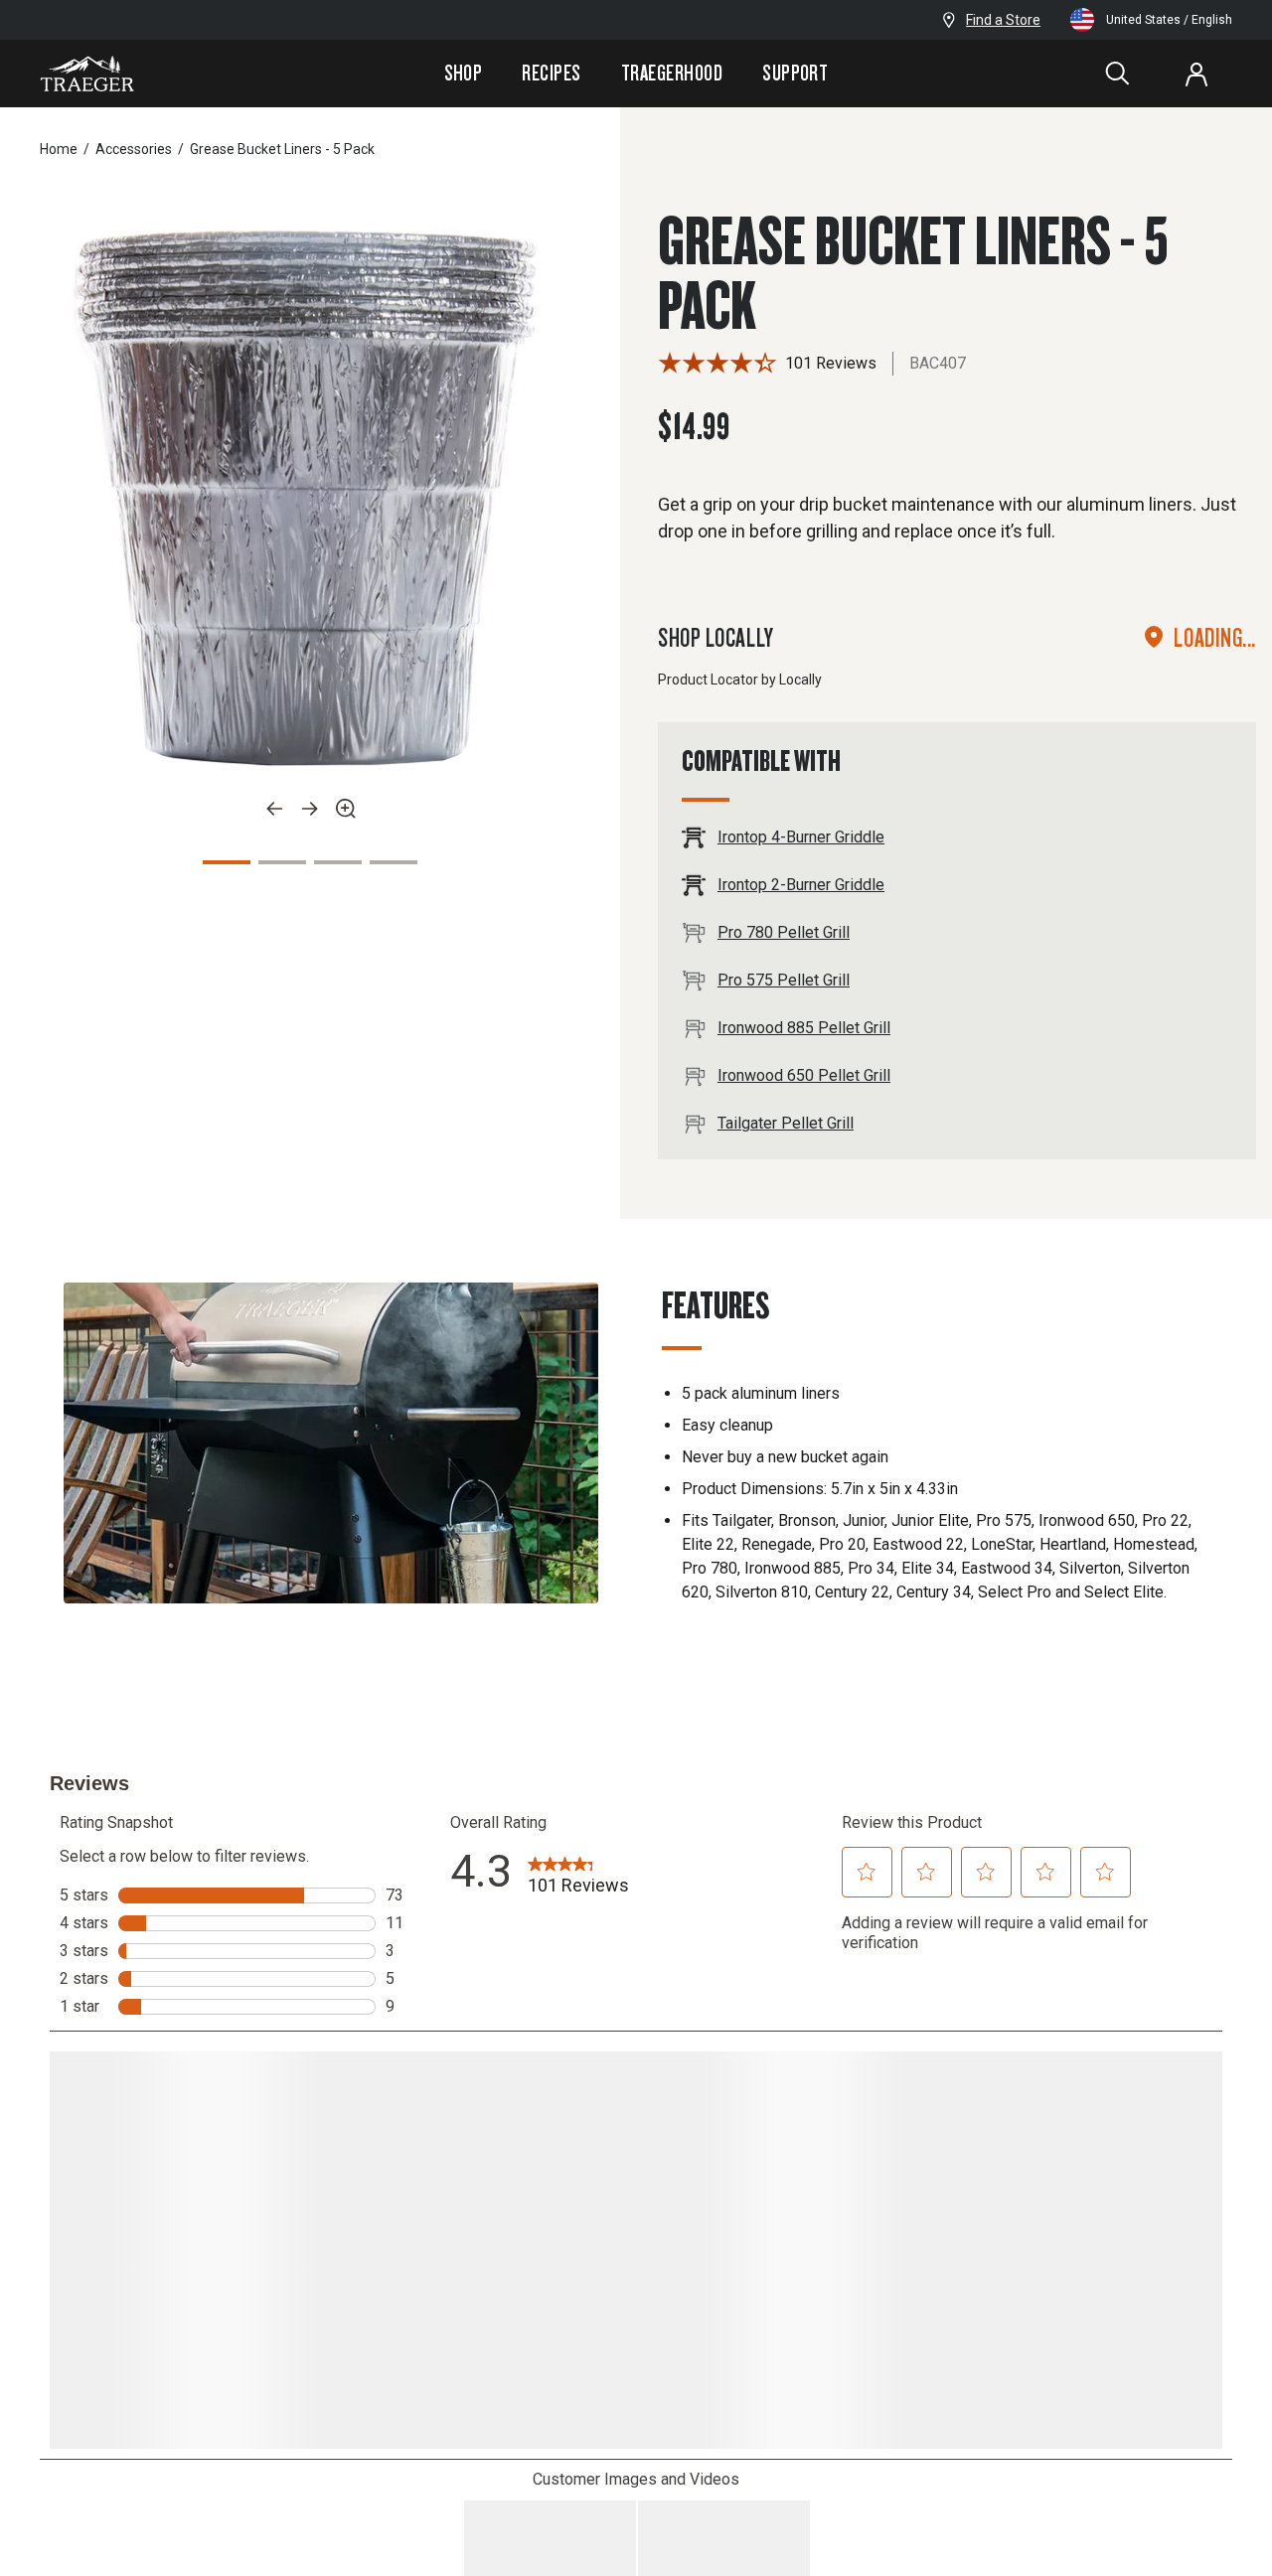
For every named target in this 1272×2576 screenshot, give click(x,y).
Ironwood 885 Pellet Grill (804, 1028)
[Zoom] (346, 809)
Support (795, 73)
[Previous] (274, 809)
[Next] (310, 809)
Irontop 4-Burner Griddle (801, 837)
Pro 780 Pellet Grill (784, 932)
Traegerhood (672, 73)
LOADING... (1215, 637)
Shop (464, 73)
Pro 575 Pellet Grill (784, 980)
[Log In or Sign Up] (1196, 74)
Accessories (134, 149)
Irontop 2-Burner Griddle (801, 885)
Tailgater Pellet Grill (786, 1123)
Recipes (551, 73)
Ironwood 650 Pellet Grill (804, 1075)
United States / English (1169, 20)
